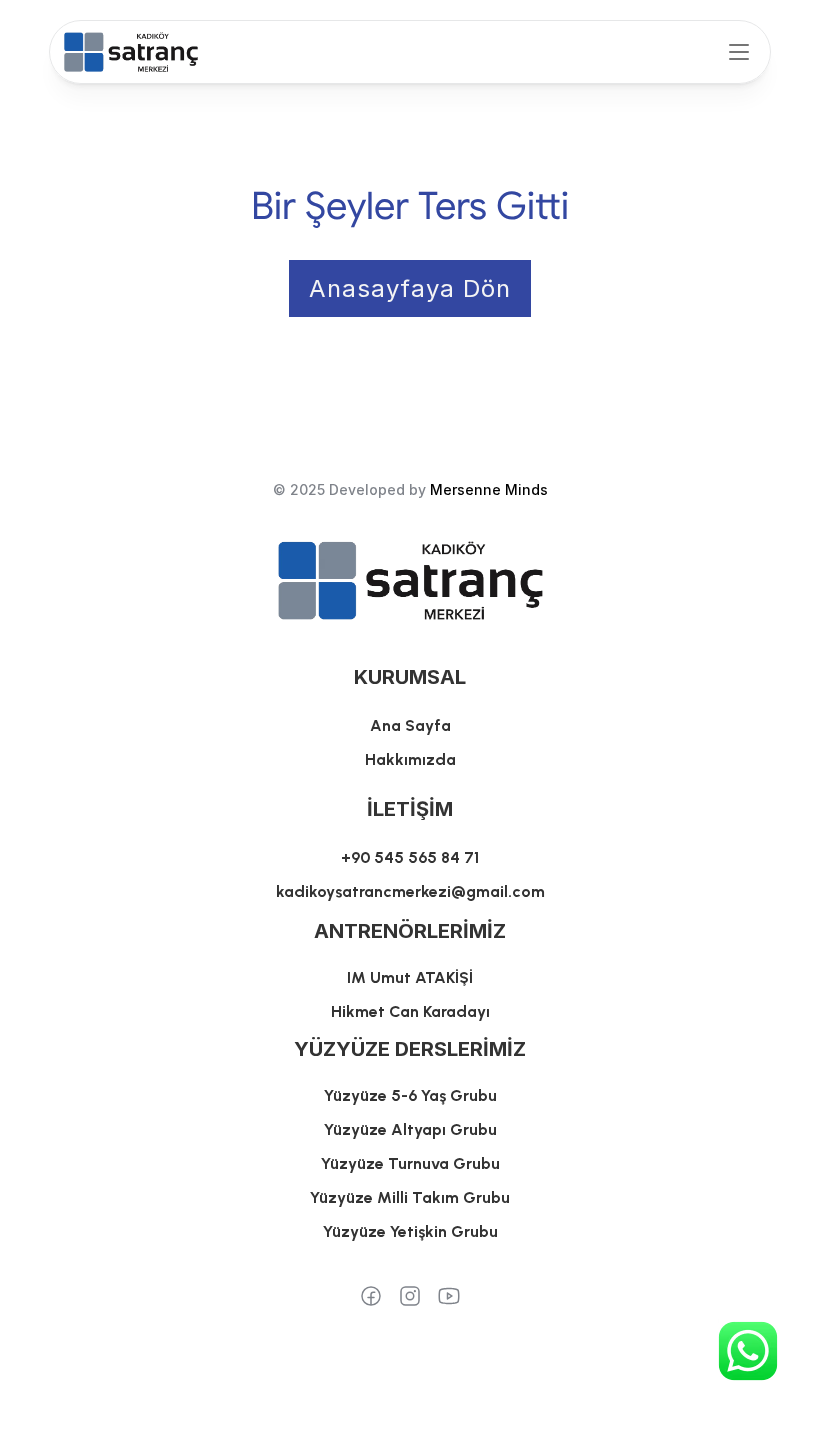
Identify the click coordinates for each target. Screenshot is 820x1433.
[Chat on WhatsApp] (748, 1351)
